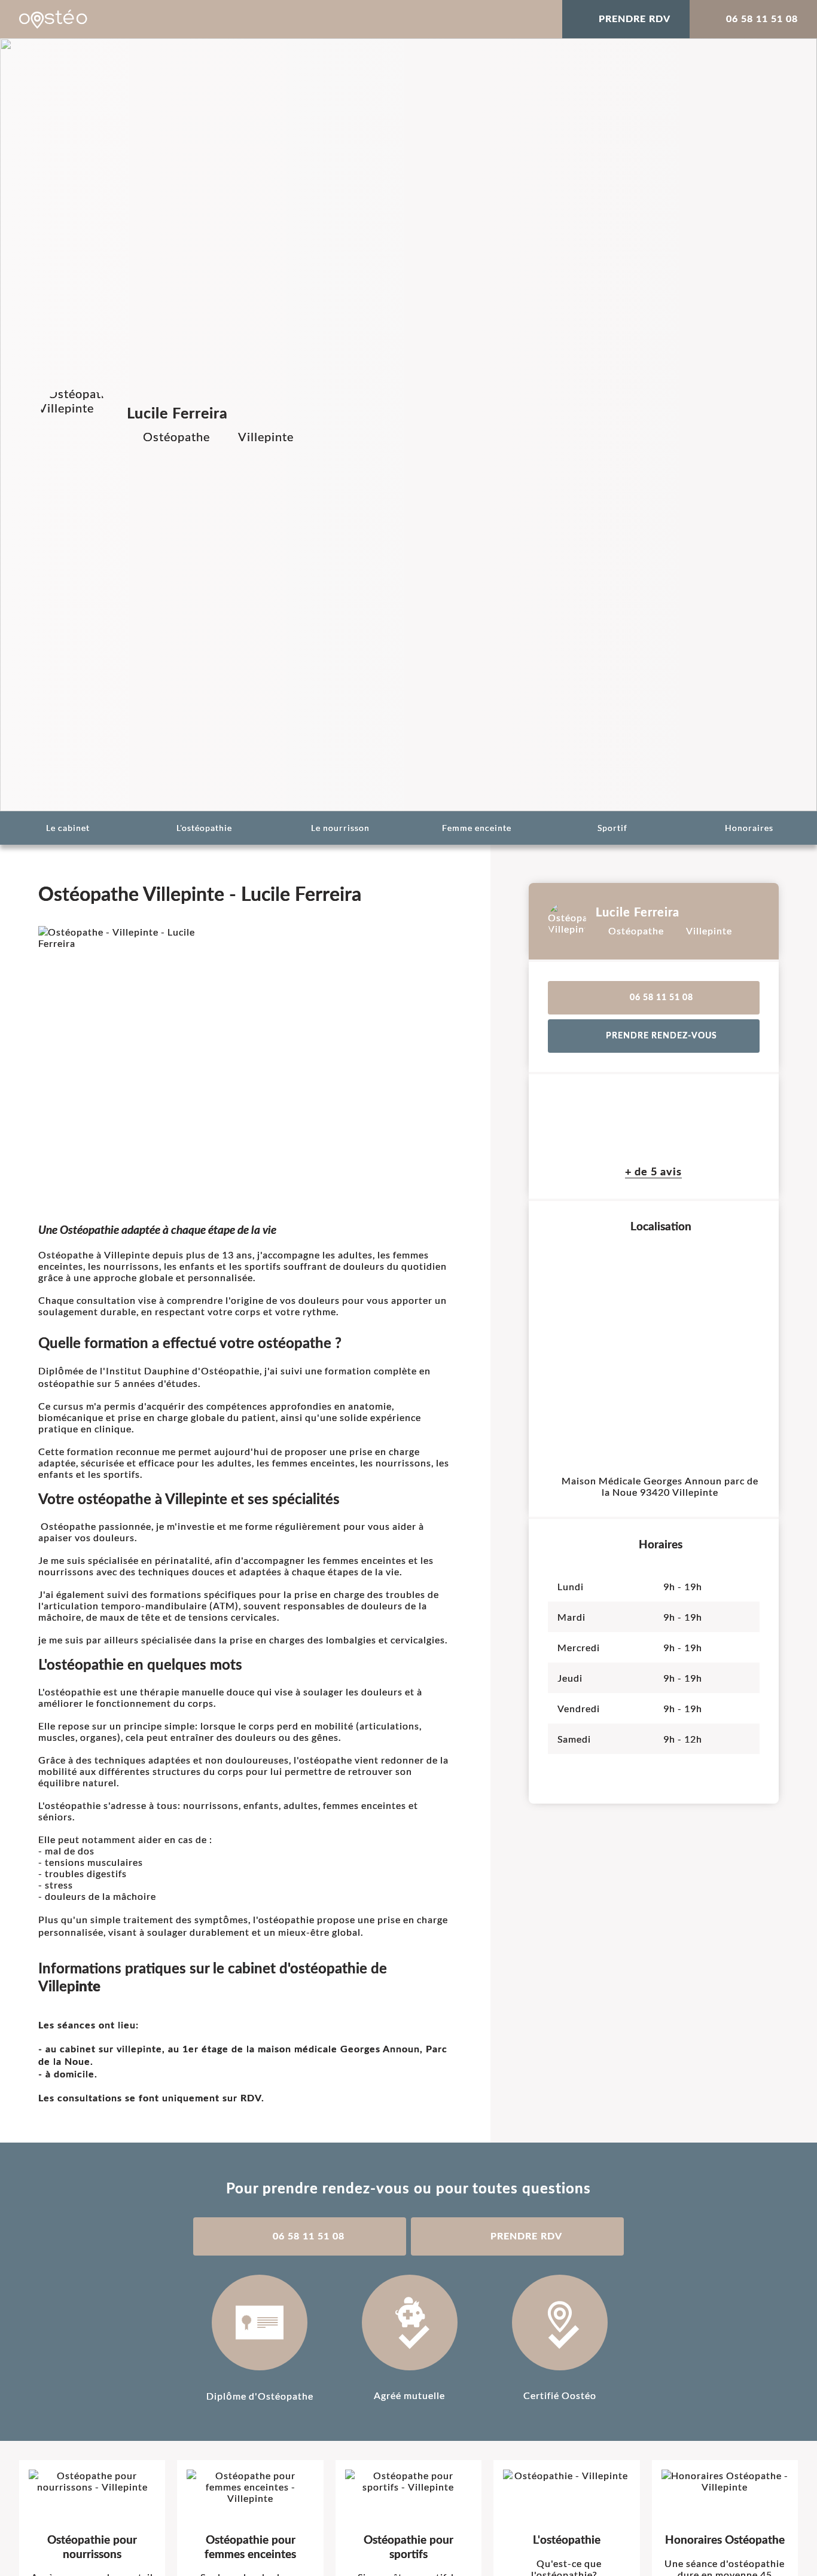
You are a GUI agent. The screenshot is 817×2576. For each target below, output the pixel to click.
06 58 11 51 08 (762, 19)
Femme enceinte (477, 828)
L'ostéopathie (204, 828)
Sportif (612, 828)
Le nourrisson (340, 828)
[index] (53, 19)
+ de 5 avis (653, 1172)
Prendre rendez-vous (661, 1036)
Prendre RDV (635, 19)
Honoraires (749, 828)
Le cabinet (68, 828)
